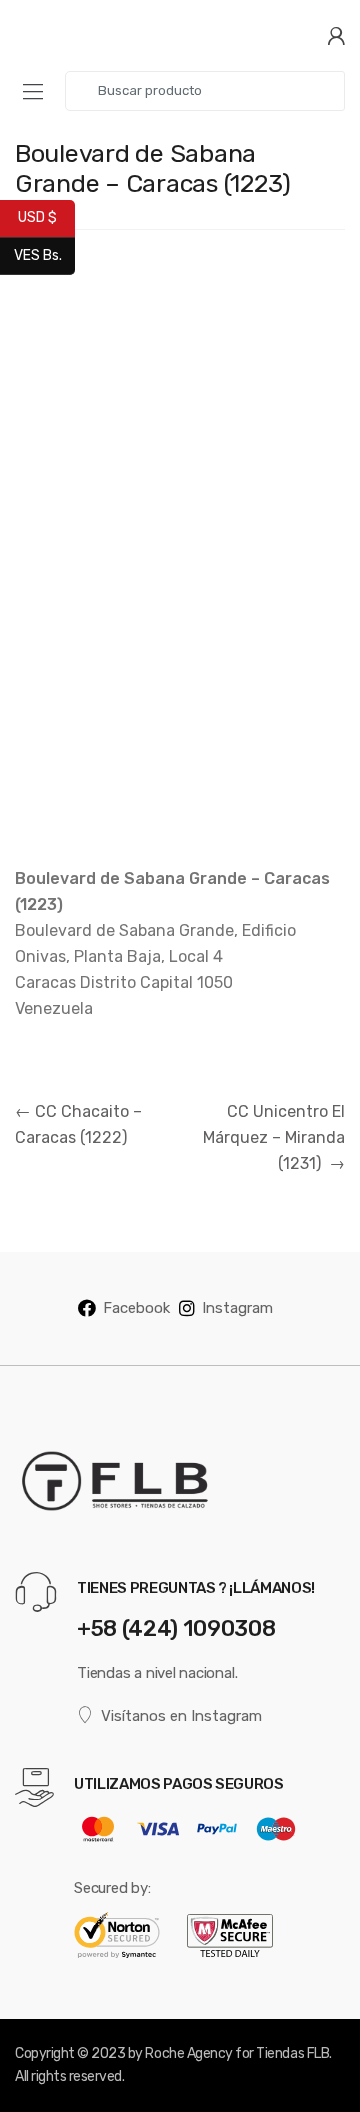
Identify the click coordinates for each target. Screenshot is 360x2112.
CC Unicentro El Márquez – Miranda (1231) (274, 1137)
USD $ (46, 217)
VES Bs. (44, 254)
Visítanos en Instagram (181, 1716)
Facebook (136, 1308)
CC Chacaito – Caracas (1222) (78, 1124)
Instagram (237, 1308)
